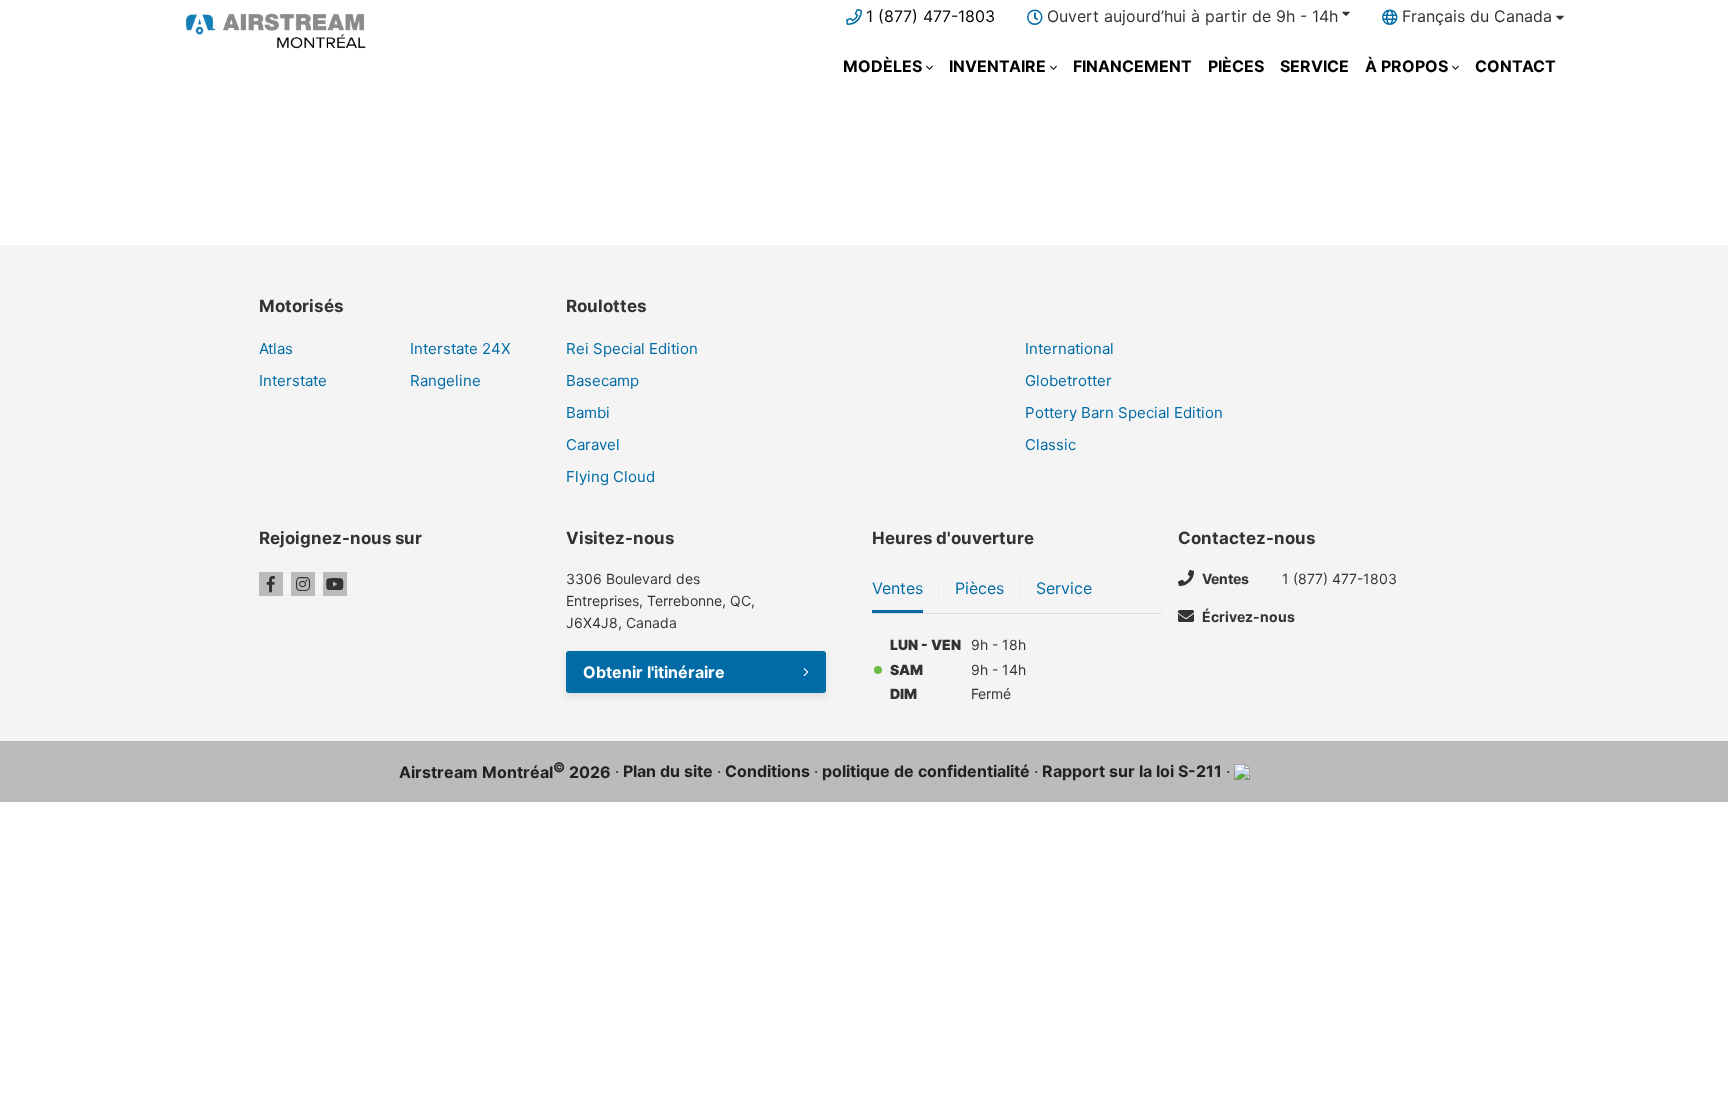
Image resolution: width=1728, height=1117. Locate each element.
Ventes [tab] (897, 588)
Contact (1515, 66)
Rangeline (445, 380)
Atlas (276, 348)
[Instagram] (303, 584)
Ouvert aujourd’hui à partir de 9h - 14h (1192, 16)
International (1069, 348)
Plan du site (668, 771)
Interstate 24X (460, 348)
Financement (1132, 66)
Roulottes (606, 306)
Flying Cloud (610, 476)
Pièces (1236, 66)
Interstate (293, 380)
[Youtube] (335, 584)
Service (1314, 66)
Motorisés (301, 306)
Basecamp (602, 380)
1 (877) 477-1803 (930, 16)
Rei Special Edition (632, 348)
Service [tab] (1064, 588)
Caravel (593, 444)
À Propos (1406, 66)
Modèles (882, 66)
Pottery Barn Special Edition (1124, 412)
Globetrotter (1068, 380)
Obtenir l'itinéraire (654, 672)
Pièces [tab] (979, 588)
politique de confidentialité (926, 771)
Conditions (767, 771)
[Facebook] (271, 584)
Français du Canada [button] (1477, 16)
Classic (1050, 444)
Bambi (588, 412)
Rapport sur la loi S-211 (1132, 771)
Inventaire (997, 66)
